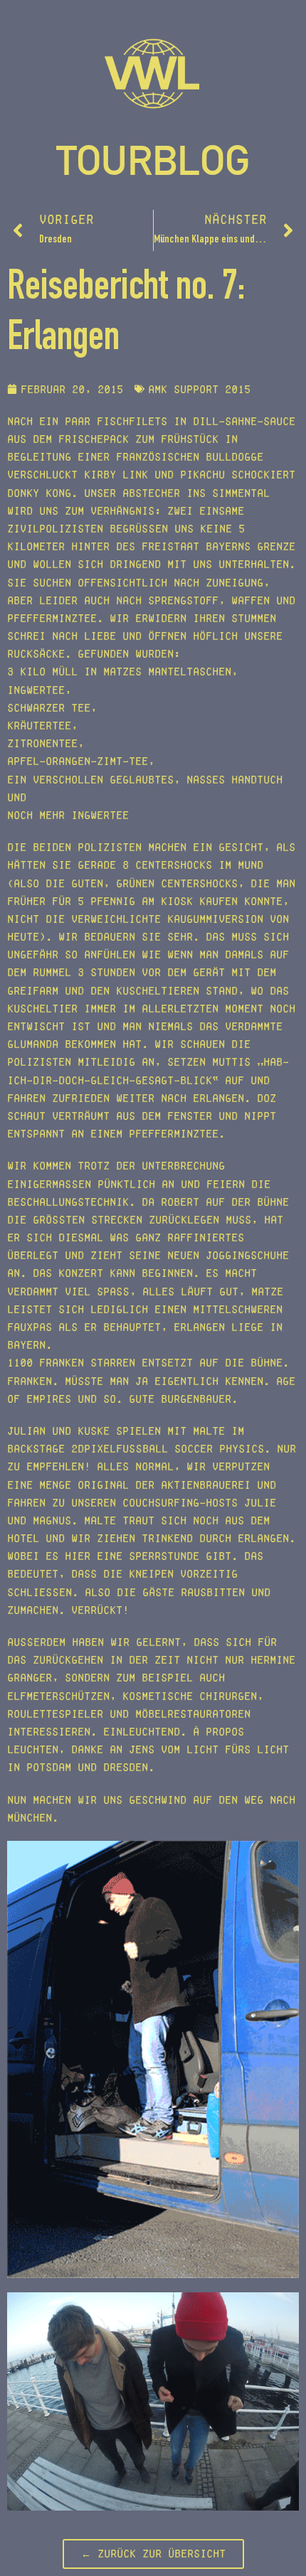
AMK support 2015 (199, 389)
